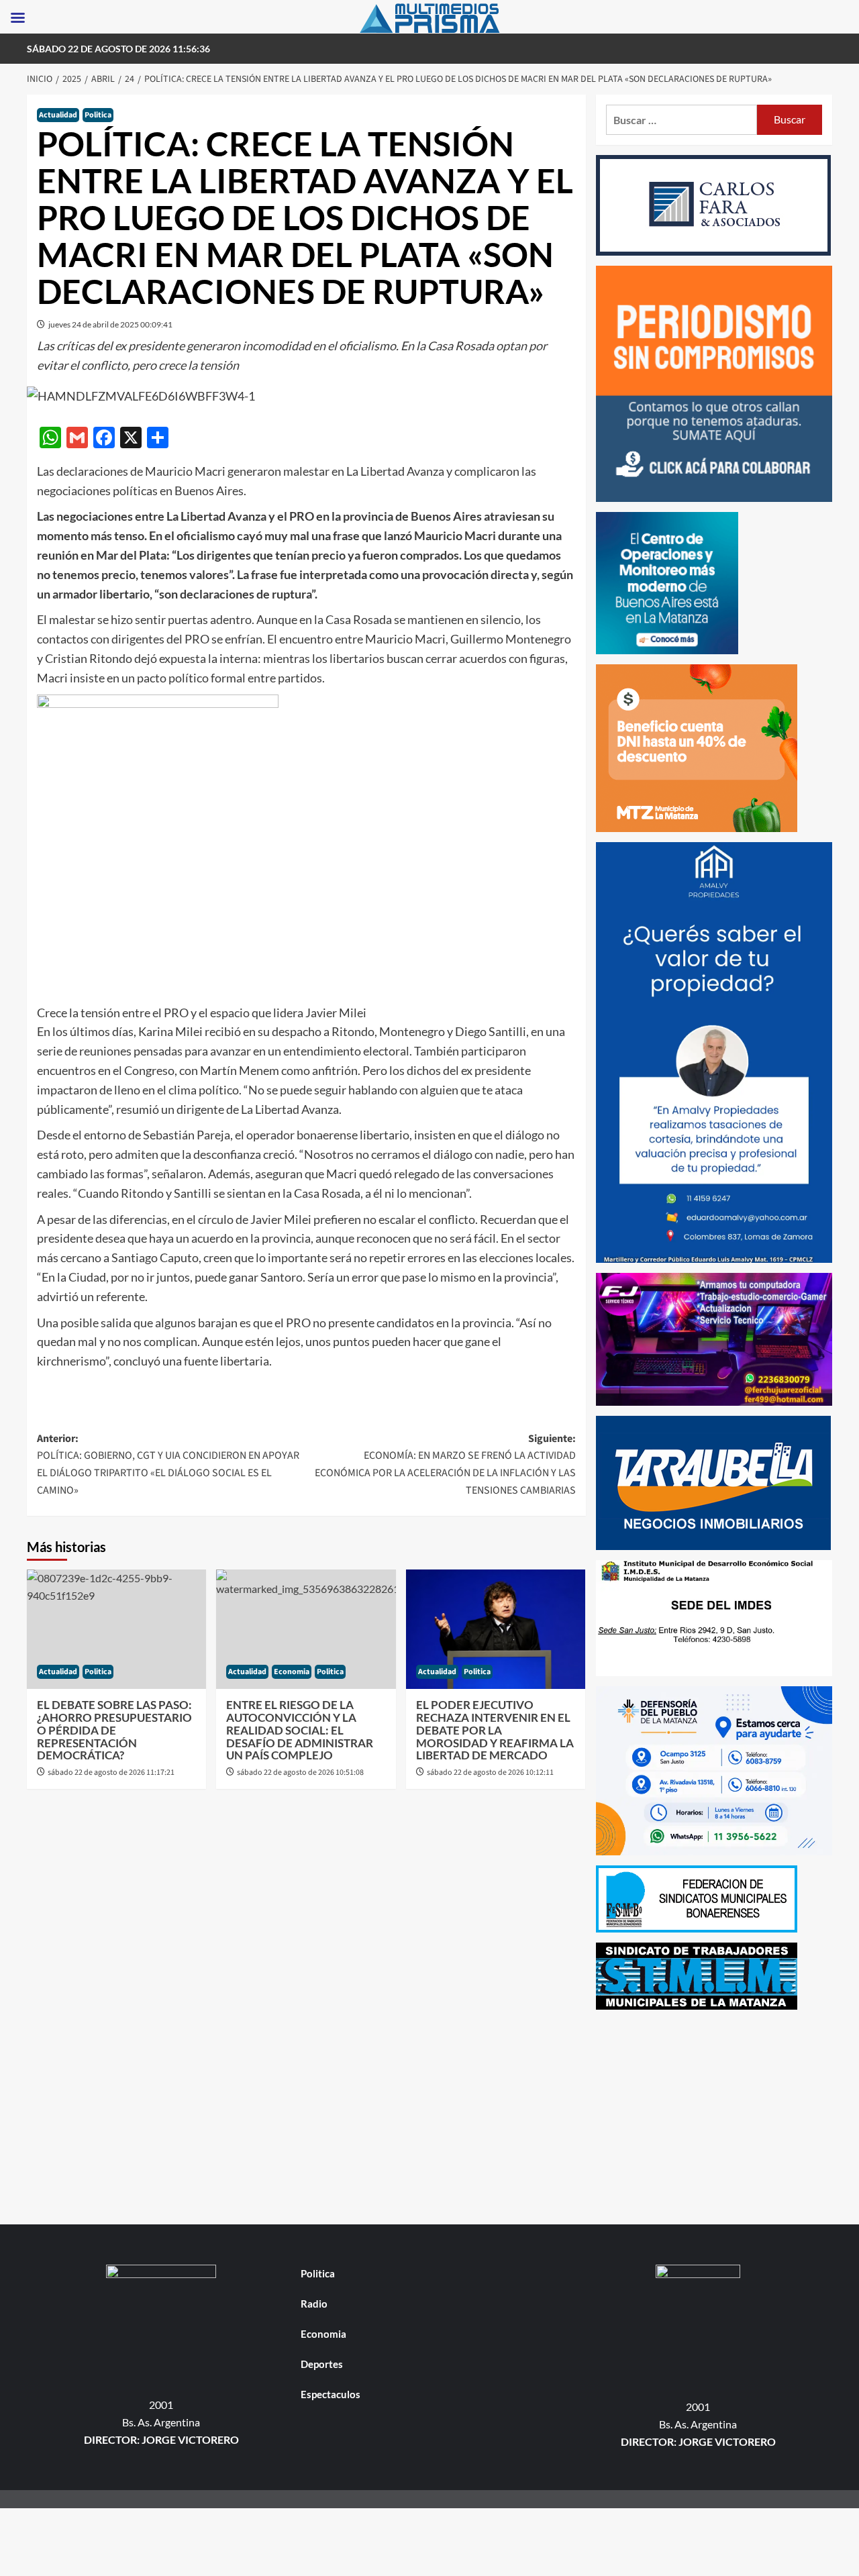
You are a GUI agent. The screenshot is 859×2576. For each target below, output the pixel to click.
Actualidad (58, 115)
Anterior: (168, 1464)
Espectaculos (331, 2394)
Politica (98, 115)
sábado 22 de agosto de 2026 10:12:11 (490, 1772)
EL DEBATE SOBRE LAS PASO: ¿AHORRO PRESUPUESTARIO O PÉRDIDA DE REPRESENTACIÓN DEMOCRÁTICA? (114, 1730)
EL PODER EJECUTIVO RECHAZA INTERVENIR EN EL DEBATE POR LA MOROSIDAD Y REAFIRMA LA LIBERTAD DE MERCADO (495, 1730)
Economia (292, 1672)
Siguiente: (445, 1464)
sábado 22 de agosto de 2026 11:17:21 (111, 1772)
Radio (314, 2304)
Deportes (322, 2364)
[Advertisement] (714, 2114)
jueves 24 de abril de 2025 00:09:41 (110, 324)
